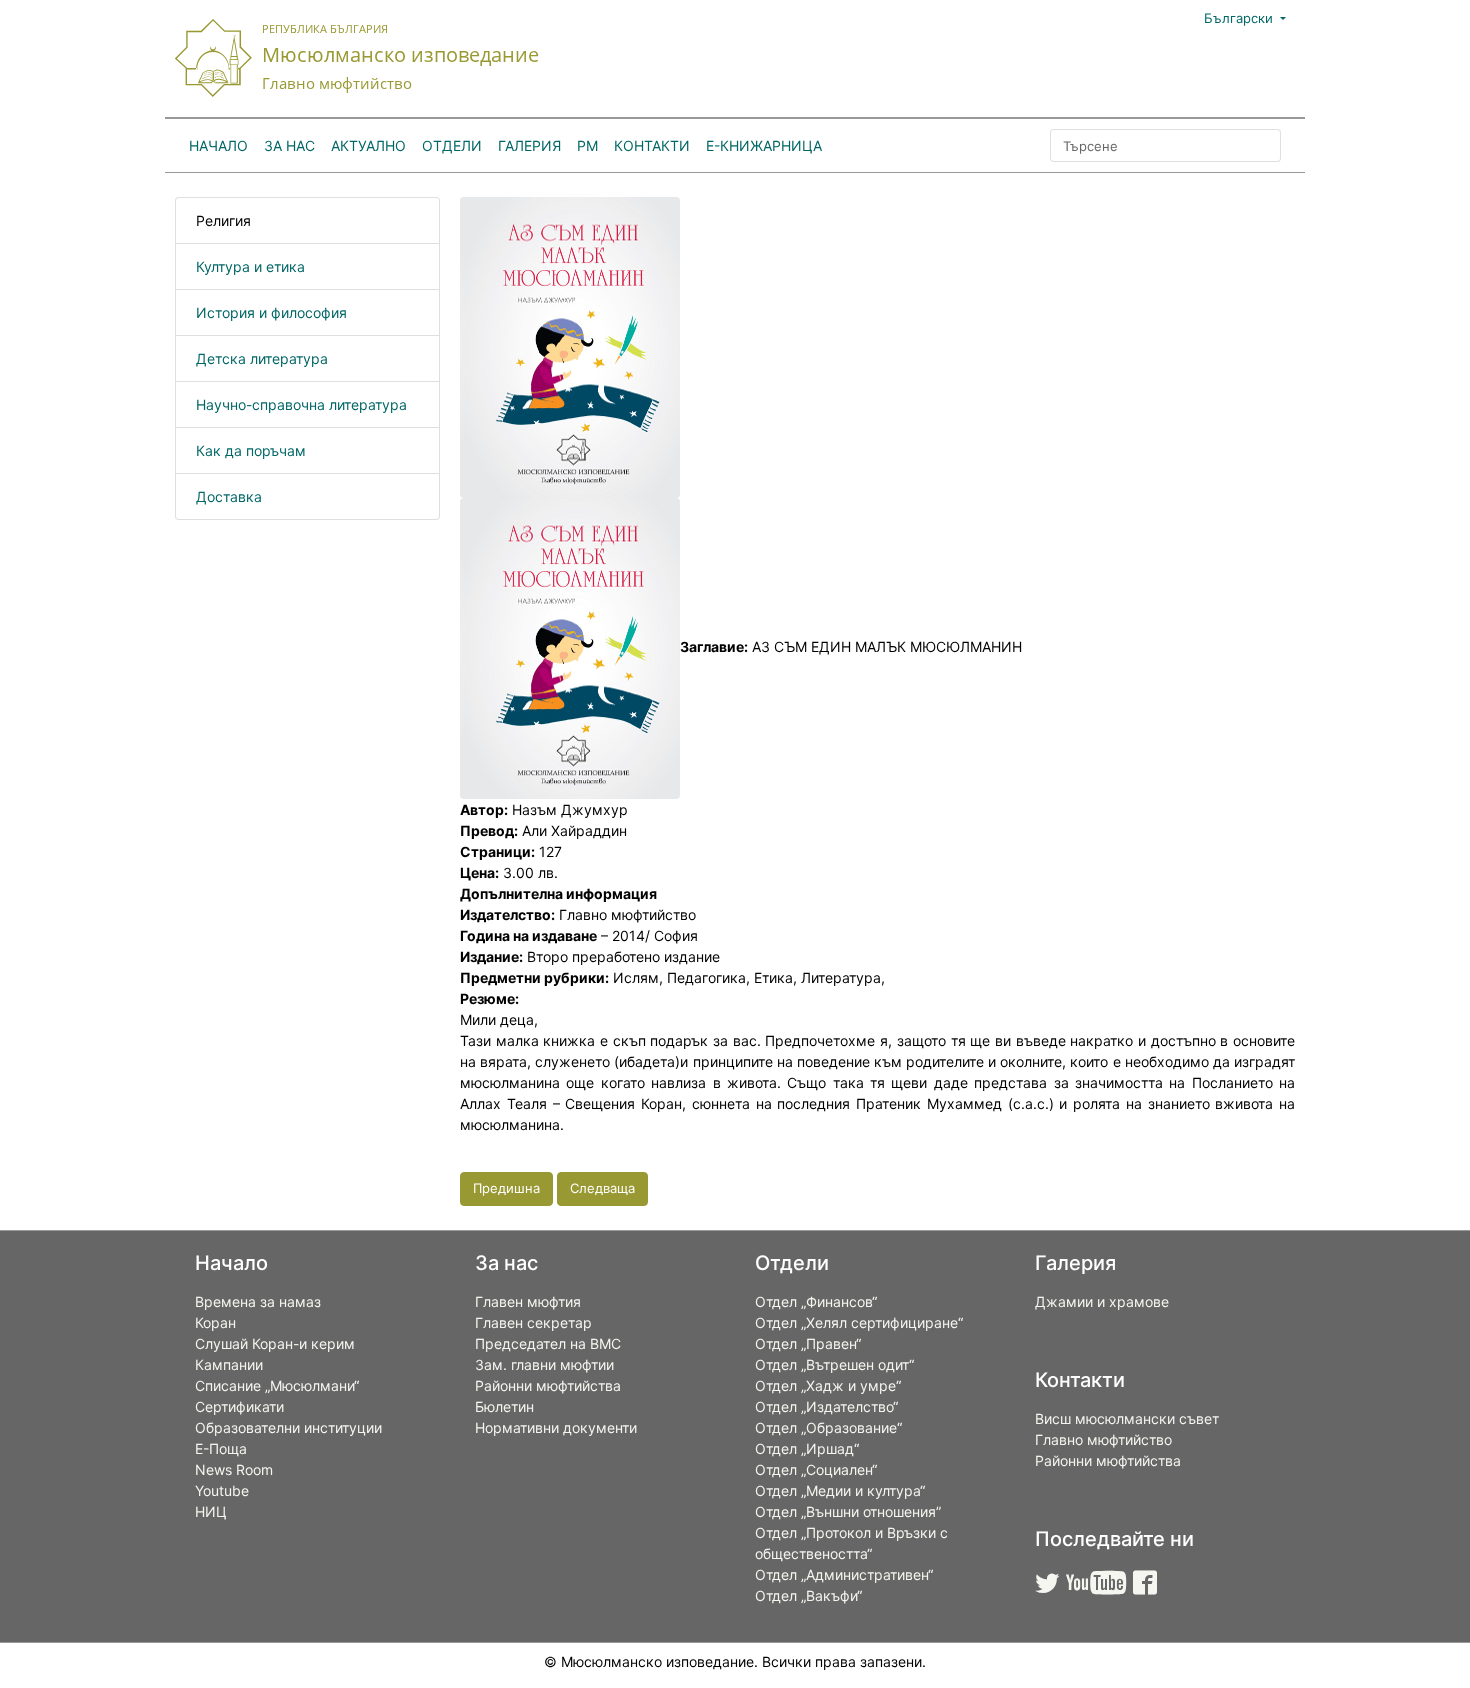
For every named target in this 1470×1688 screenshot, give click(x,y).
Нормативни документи (556, 1427)
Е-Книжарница (764, 145)
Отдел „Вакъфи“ (808, 1595)
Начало (218, 145)
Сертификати (239, 1406)
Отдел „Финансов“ (816, 1301)
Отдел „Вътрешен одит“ (834, 1364)
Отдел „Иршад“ (807, 1448)
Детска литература (262, 358)
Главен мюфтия (528, 1301)
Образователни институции (288, 1427)
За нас (289, 145)
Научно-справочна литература (301, 404)
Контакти (652, 145)
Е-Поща (221, 1448)
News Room (234, 1469)
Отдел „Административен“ (844, 1574)
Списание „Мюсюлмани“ (277, 1385)
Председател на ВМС (548, 1343)
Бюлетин (504, 1406)
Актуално (368, 145)
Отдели (452, 145)
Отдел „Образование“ (828, 1427)
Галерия (529, 145)
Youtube (222, 1490)
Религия (223, 220)
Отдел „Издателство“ (826, 1406)
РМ (587, 145)
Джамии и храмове (1102, 1301)
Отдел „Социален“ (816, 1469)
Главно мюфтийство (1103, 1439)
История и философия (271, 312)
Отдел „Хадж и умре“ (828, 1385)
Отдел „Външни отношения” (848, 1511)
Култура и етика (250, 266)
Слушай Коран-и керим (275, 1343)
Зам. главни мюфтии (544, 1364)
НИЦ (211, 1511)
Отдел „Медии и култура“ (840, 1490)
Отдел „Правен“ (808, 1343)
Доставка (229, 496)
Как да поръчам (251, 450)
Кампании (229, 1364)
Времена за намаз (258, 1301)
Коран (215, 1322)
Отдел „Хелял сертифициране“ (859, 1322)
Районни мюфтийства (548, 1385)
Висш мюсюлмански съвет (1127, 1418)
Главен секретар (533, 1322)
